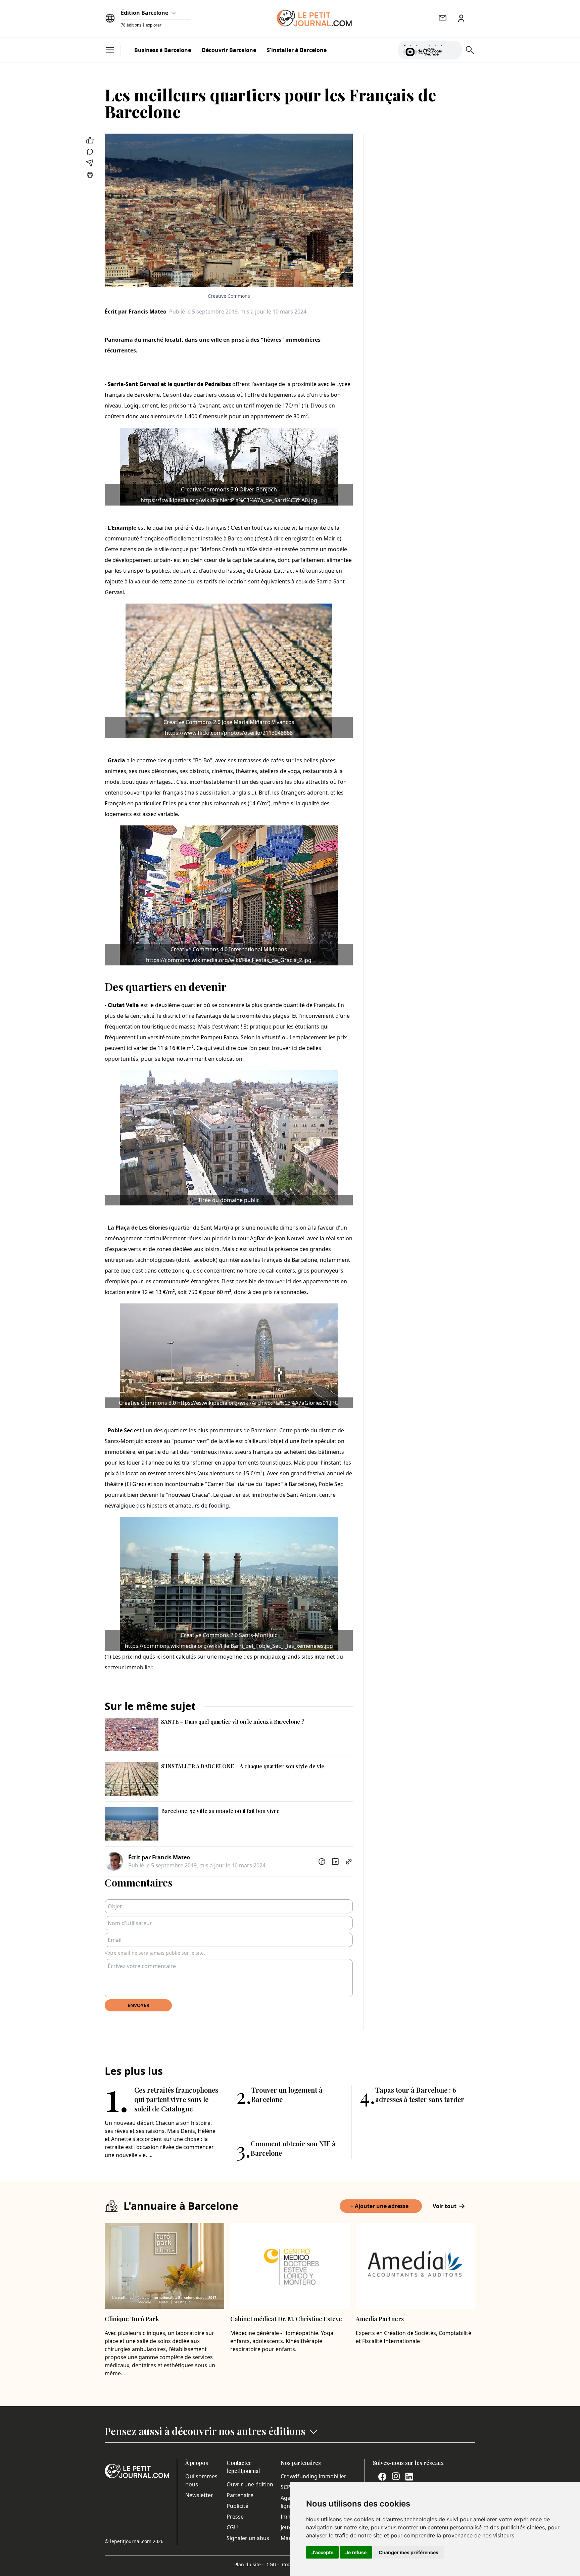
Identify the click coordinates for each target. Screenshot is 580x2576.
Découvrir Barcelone (229, 50)
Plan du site (249, 2564)
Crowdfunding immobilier (313, 2476)
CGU (232, 2527)
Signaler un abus (248, 2538)
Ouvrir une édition (250, 2484)
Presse (235, 2517)
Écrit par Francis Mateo (136, 312)
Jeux (286, 2527)
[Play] (453, 50)
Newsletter (199, 2495)
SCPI (286, 2487)
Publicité (237, 2506)
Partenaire (240, 2495)
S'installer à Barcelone (297, 50)
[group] (453, 49)
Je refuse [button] (356, 2552)
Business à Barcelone (163, 50)
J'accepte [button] (322, 2552)
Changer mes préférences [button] (408, 2552)
